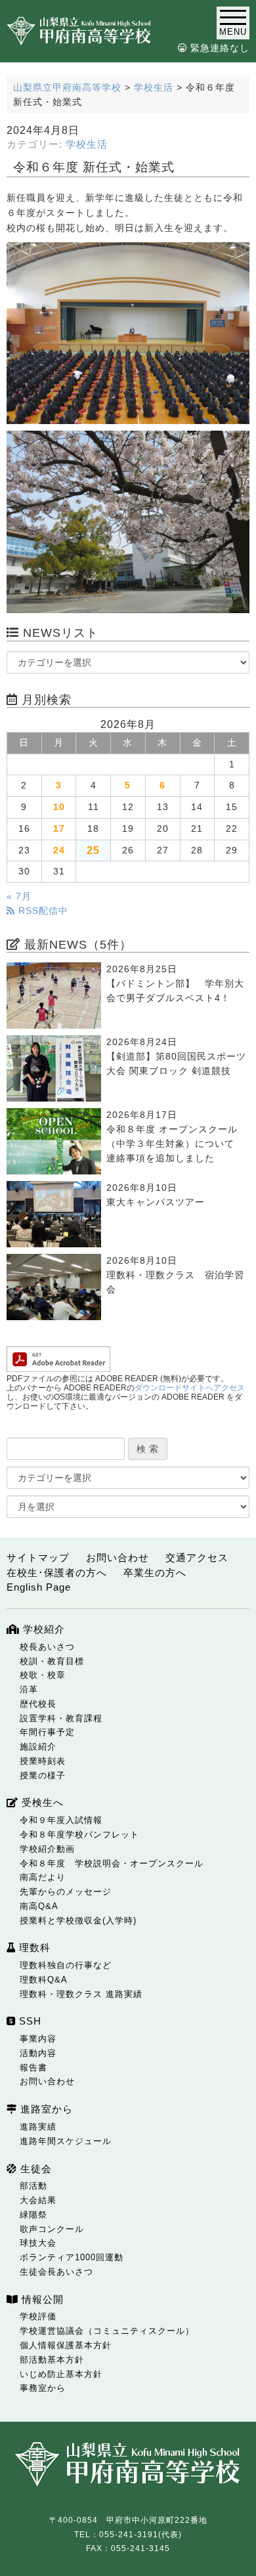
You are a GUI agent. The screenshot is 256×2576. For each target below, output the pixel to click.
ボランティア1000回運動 (72, 2257)
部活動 (33, 2186)
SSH (29, 2021)
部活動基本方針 (52, 2360)
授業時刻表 (43, 1761)
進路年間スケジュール (66, 2141)
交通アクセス (197, 1557)
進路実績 (38, 2127)
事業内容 (38, 2039)
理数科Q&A (44, 1980)
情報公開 (41, 2299)
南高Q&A (39, 1906)
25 (93, 850)
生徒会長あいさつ (56, 2272)
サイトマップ (38, 1557)
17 (59, 829)
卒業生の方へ (155, 1573)
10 (59, 807)
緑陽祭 (33, 2215)
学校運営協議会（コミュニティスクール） (107, 2331)
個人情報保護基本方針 (66, 2345)
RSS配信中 (42, 911)
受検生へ (41, 1802)
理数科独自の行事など (66, 1965)
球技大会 (38, 2243)
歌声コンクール (52, 2229)
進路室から (45, 2109)
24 (59, 850)
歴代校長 (38, 1704)
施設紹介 (38, 1747)
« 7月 (19, 896)
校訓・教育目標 (52, 1661)
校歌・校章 (43, 1675)
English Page (39, 1587)
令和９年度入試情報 (61, 1820)
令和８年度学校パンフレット (79, 1835)
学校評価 (38, 2316)
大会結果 (38, 2200)
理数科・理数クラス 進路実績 (81, 1994)
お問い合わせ (117, 1557)
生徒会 (34, 2169)
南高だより (43, 1877)
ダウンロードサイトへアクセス (190, 1388)
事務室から (43, 2388)
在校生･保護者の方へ (57, 1573)
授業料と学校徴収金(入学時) (78, 1921)
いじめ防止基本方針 (61, 2374)
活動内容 (38, 2053)
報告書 (33, 2068)
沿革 (29, 1689)
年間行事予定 (47, 1732)
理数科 (33, 1947)
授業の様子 (43, 1775)
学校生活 (87, 144)
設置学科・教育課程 (61, 1718)
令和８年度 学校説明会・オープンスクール (112, 1863)
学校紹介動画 (47, 1849)
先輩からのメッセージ (66, 1892)
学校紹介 (42, 1629)
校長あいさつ (47, 1647)
